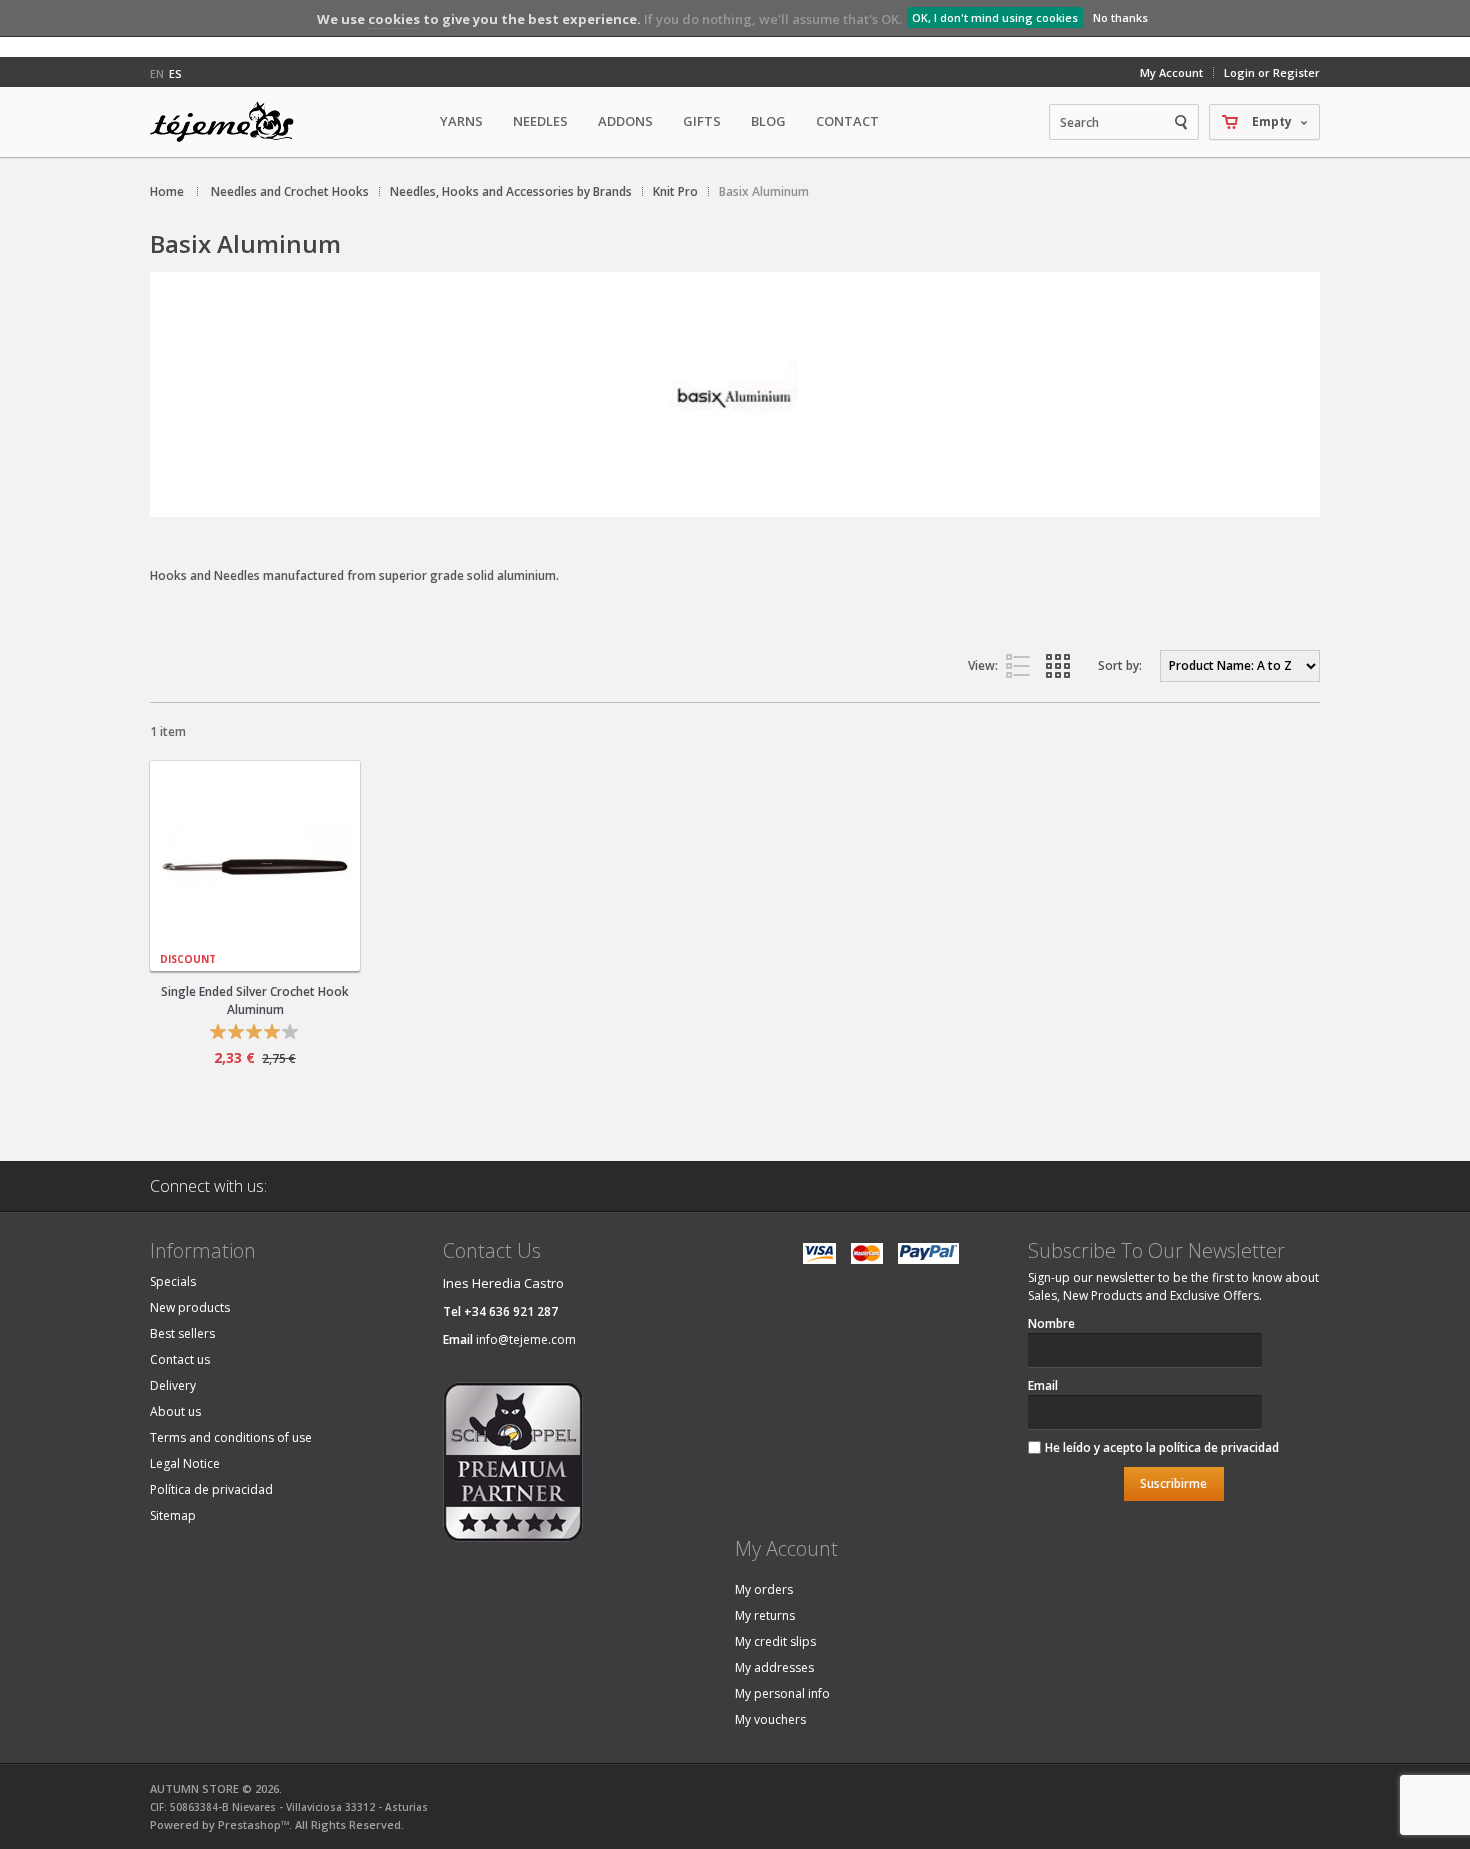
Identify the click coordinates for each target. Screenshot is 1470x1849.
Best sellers (182, 1333)
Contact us (180, 1359)
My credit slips (775, 1641)
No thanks (1120, 17)
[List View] (1022, 666)
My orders (764, 1589)
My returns (765, 1615)
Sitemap (173, 1515)
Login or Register (1272, 72)
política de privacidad (1219, 1447)
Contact (847, 121)
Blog (768, 121)
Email (1043, 1385)
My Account (1171, 72)
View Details (255, 947)
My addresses (774, 1667)
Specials (173, 1281)
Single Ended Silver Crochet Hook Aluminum (255, 1000)
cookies (394, 19)
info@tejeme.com (526, 1339)
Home (167, 191)
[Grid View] (1062, 666)
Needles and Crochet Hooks (290, 191)
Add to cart (270, 847)
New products (190, 1307)
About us (175, 1411)
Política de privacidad (211, 1489)
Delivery (173, 1385)
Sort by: (1120, 665)
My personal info (782, 1693)
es (175, 73)
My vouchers (770, 1719)
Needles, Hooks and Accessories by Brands (511, 191)
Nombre (1051, 1323)
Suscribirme (1173, 1483)
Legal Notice (185, 1463)
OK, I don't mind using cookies (995, 17)
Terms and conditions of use (231, 1437)
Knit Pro (675, 191)
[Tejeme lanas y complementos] (230, 122)
